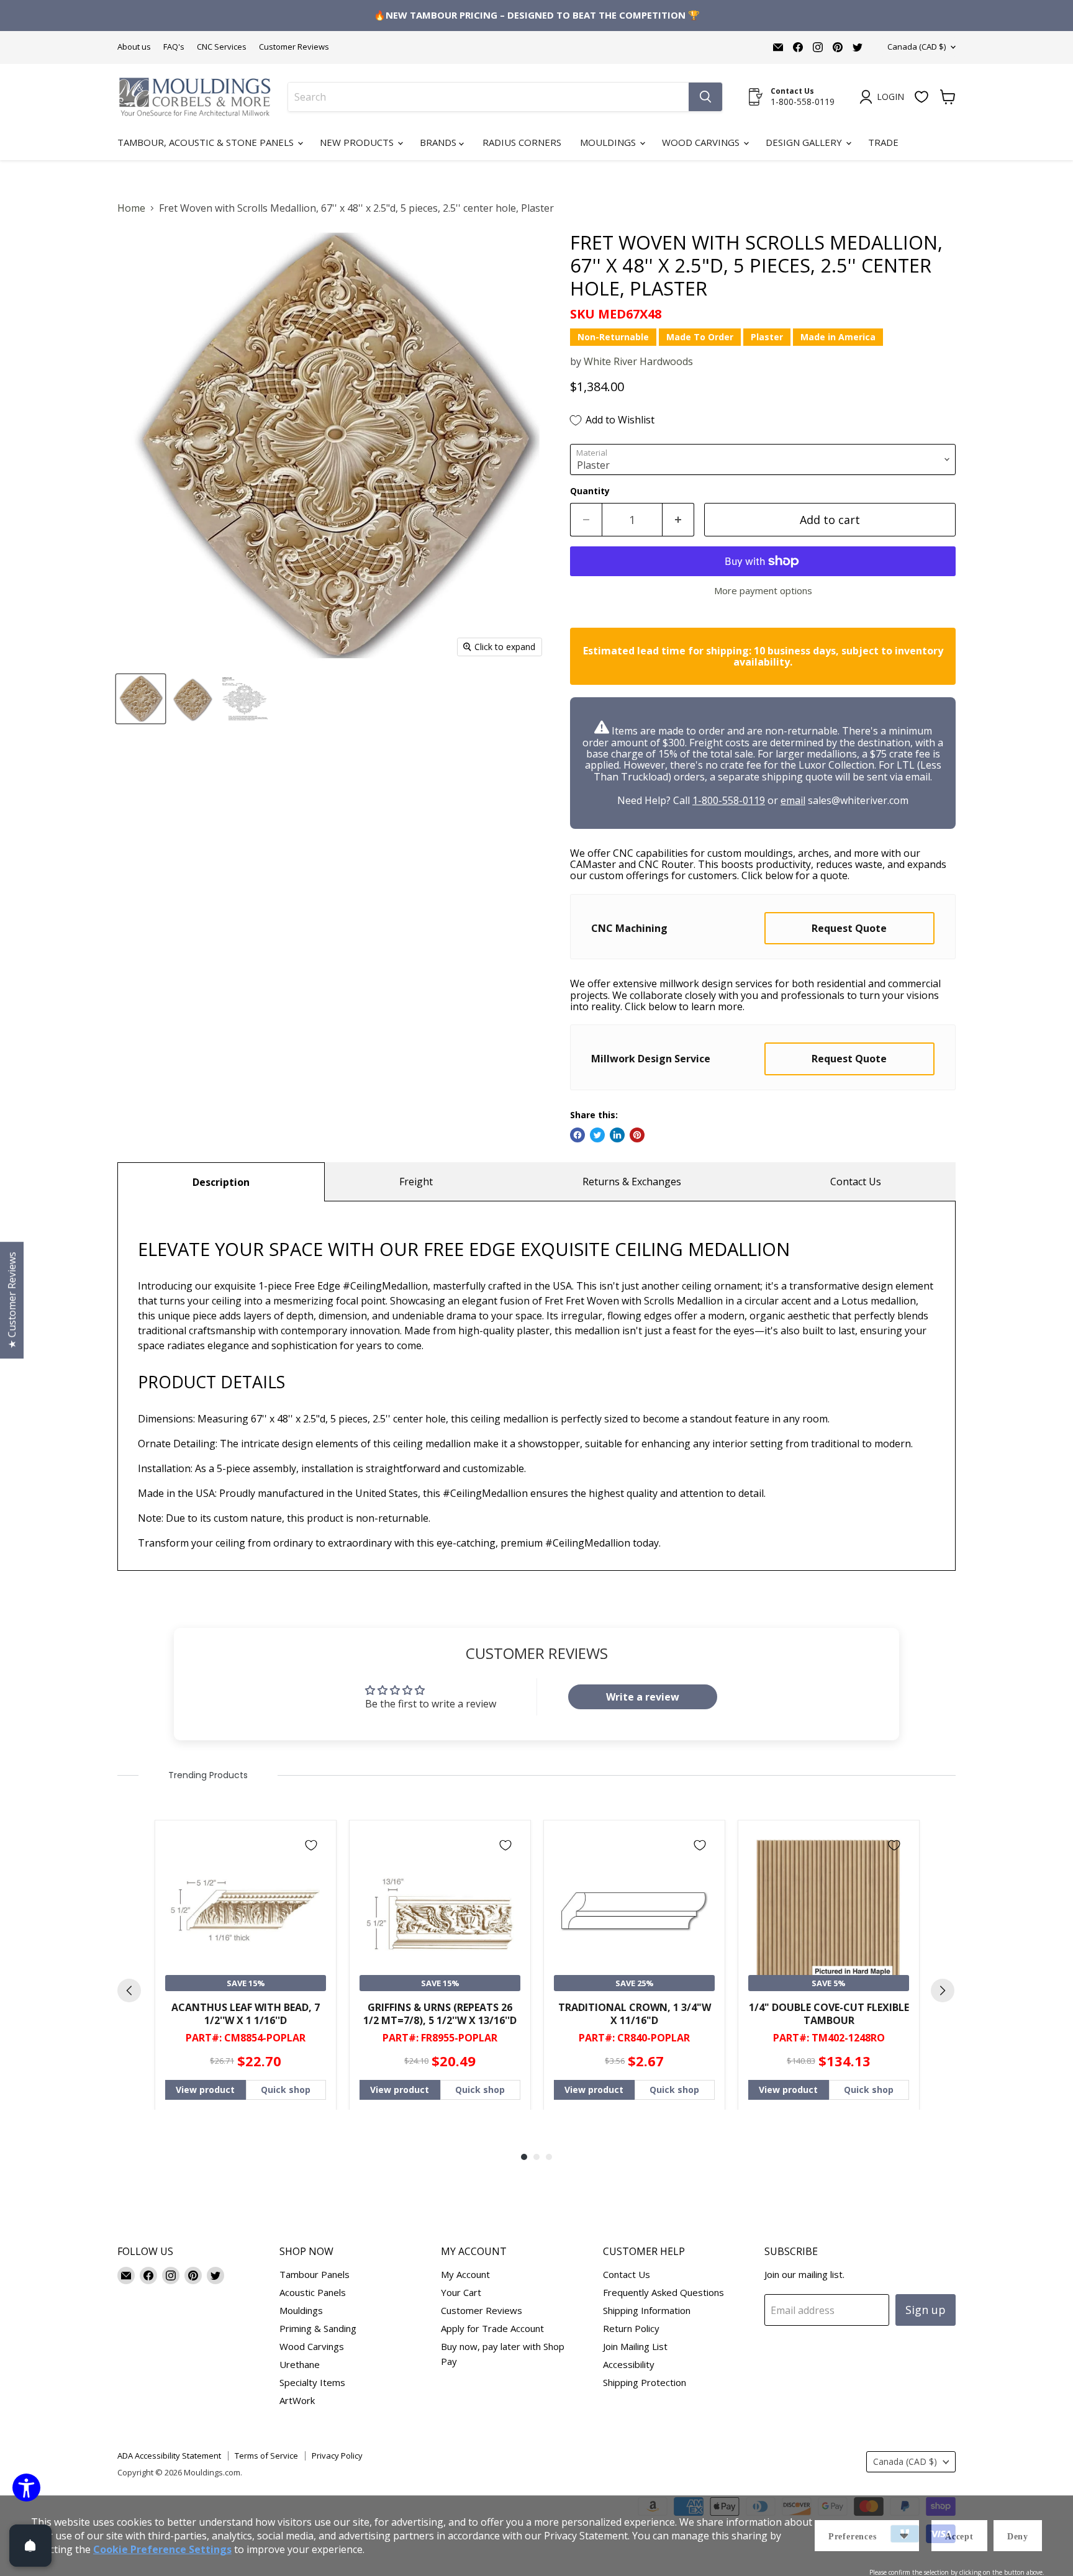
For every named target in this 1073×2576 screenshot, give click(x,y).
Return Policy (631, 2328)
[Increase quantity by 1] (678, 520)
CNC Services (222, 47)
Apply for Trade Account (492, 2328)
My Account (465, 2274)
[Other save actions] (904, 2536)
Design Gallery (805, 142)
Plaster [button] (767, 337)
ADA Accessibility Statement (169, 2456)
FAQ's (174, 47)
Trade (883, 142)
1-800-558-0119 (729, 800)
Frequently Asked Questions (663, 2292)
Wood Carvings (702, 142)
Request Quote (849, 928)
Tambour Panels (315, 2274)
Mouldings (609, 142)
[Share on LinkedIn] (617, 1135)
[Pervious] (129, 1991)
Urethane (300, 2364)
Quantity (590, 491)
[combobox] (488, 97)
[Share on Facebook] (577, 1135)
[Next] (943, 1991)
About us (134, 47)
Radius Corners (522, 142)
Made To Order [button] (700, 337)
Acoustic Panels (313, 2292)
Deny (1018, 2537)
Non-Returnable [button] (613, 337)
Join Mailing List (635, 2346)
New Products (358, 142)
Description (221, 1182)
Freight (416, 1182)
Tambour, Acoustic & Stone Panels (207, 142)
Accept (959, 2537)
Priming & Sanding (318, 2328)
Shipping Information (647, 2310)
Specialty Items (312, 2382)
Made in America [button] (838, 337)
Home (131, 208)
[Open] (30, 2546)
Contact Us (856, 1182)
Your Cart (461, 2292)
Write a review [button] (643, 1697)
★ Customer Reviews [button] (12, 1300)
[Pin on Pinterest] (637, 1135)
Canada (917, 47)
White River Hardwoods (638, 361)
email (793, 800)
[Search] (705, 97)
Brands (439, 142)
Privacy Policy (337, 2456)
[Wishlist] (921, 97)
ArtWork (297, 2400)
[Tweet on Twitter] (597, 1135)
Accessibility (629, 2364)
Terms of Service (266, 2456)
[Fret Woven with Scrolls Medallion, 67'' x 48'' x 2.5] (141, 699)
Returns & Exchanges (632, 1182)
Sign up (926, 2310)
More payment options (763, 591)
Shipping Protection (645, 2382)
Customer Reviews (294, 47)
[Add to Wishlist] (311, 1845)
